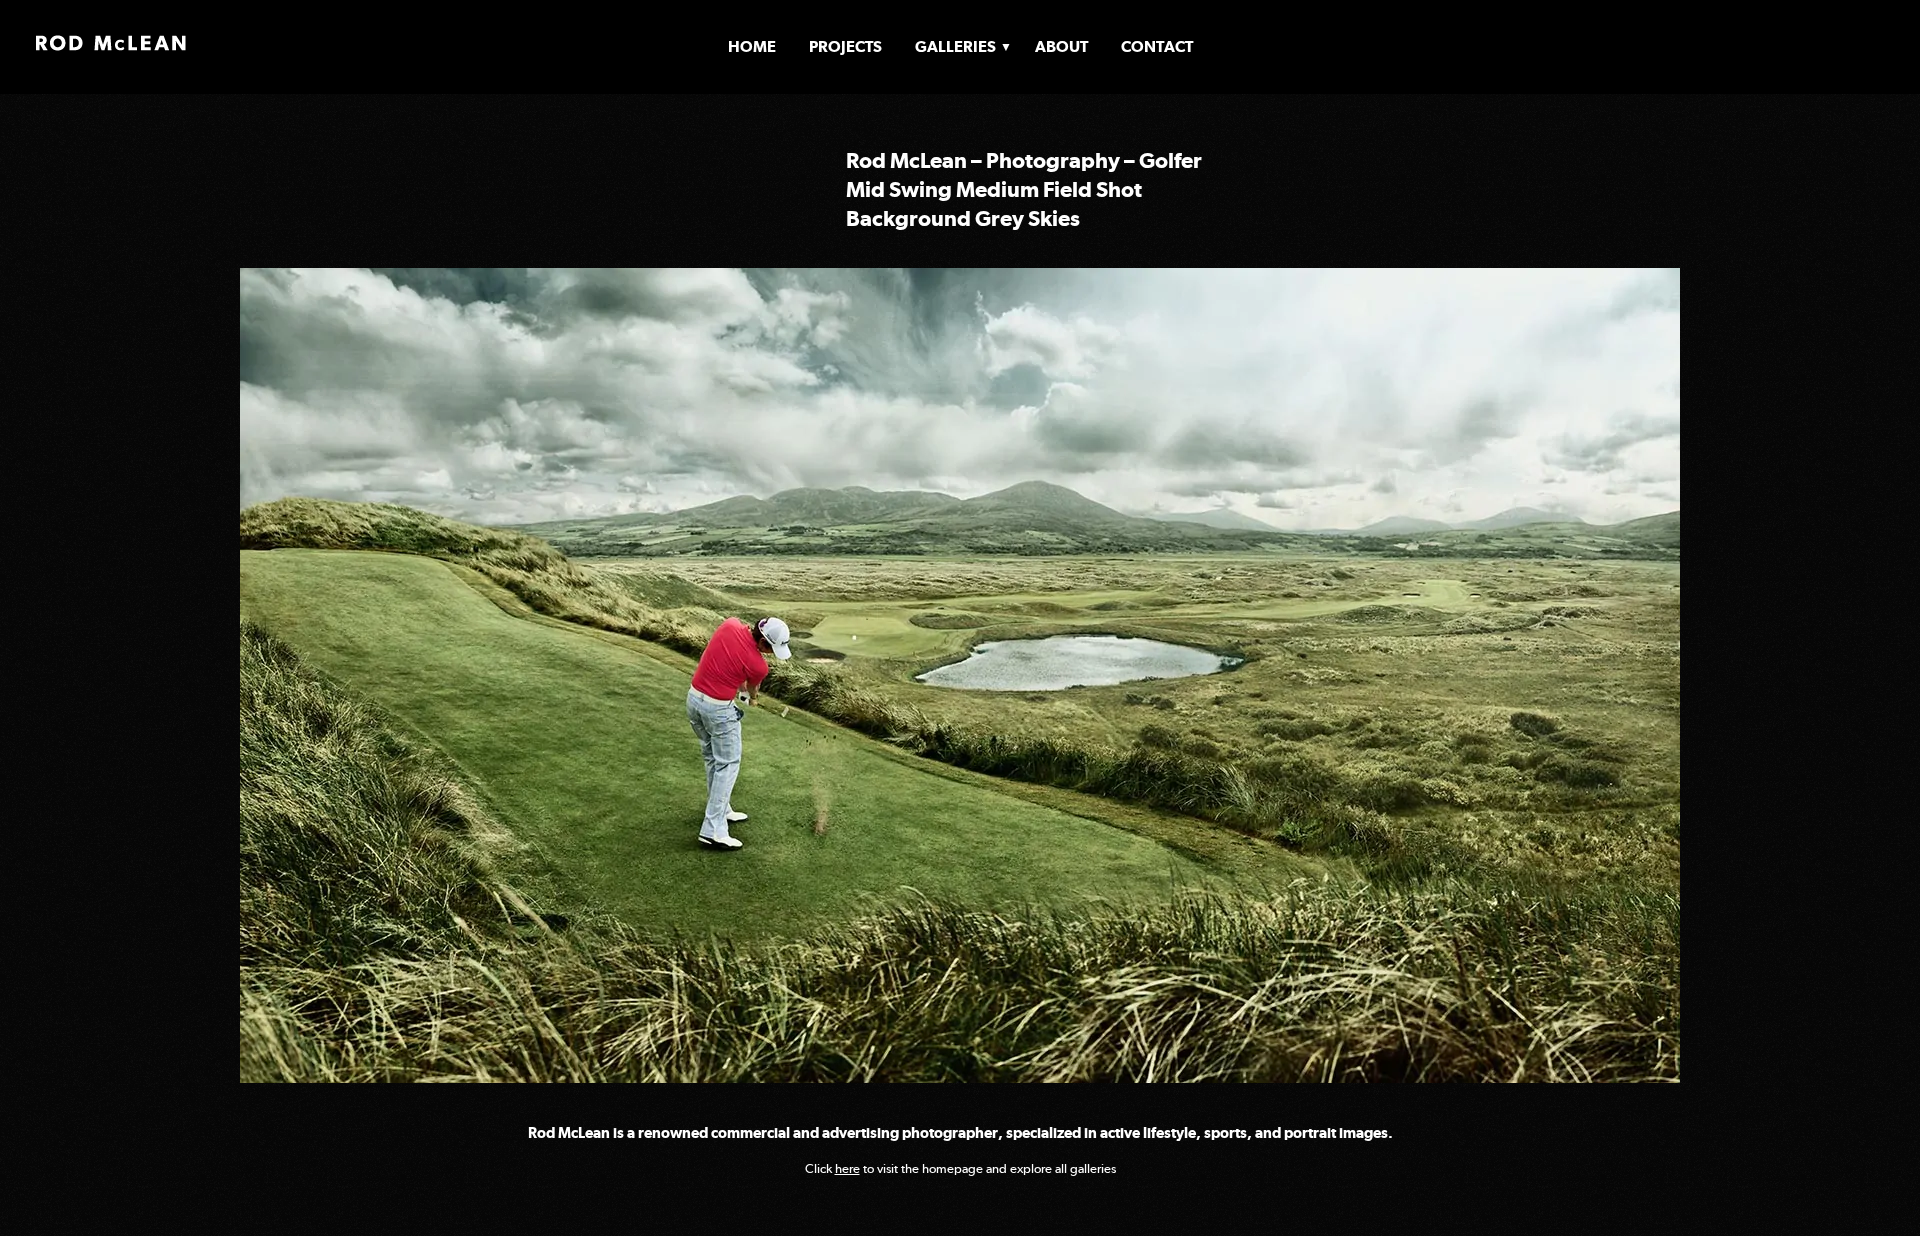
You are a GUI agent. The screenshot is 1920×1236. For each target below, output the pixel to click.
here (847, 1168)
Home (752, 46)
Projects (845, 46)
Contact (1157, 46)
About (1061, 46)
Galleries (955, 46)
